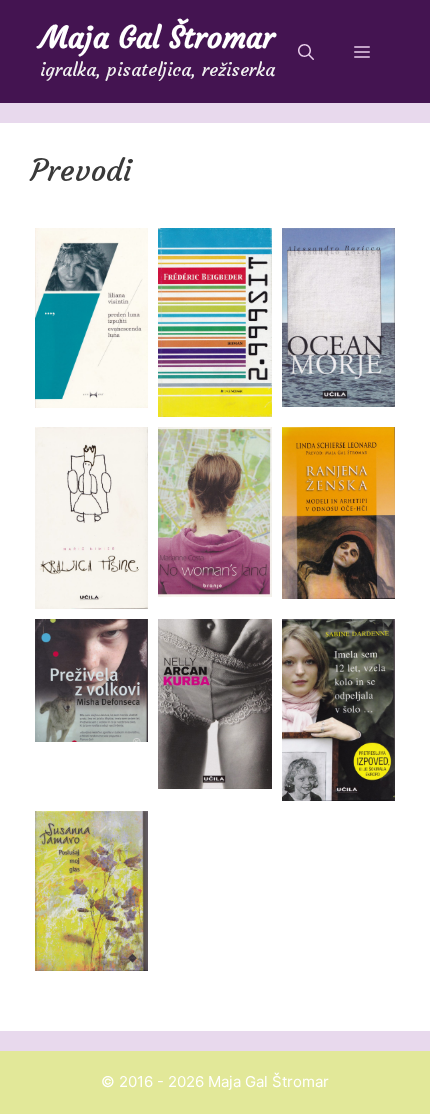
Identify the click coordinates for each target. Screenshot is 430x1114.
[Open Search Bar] (306, 52)
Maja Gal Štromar (157, 37)
